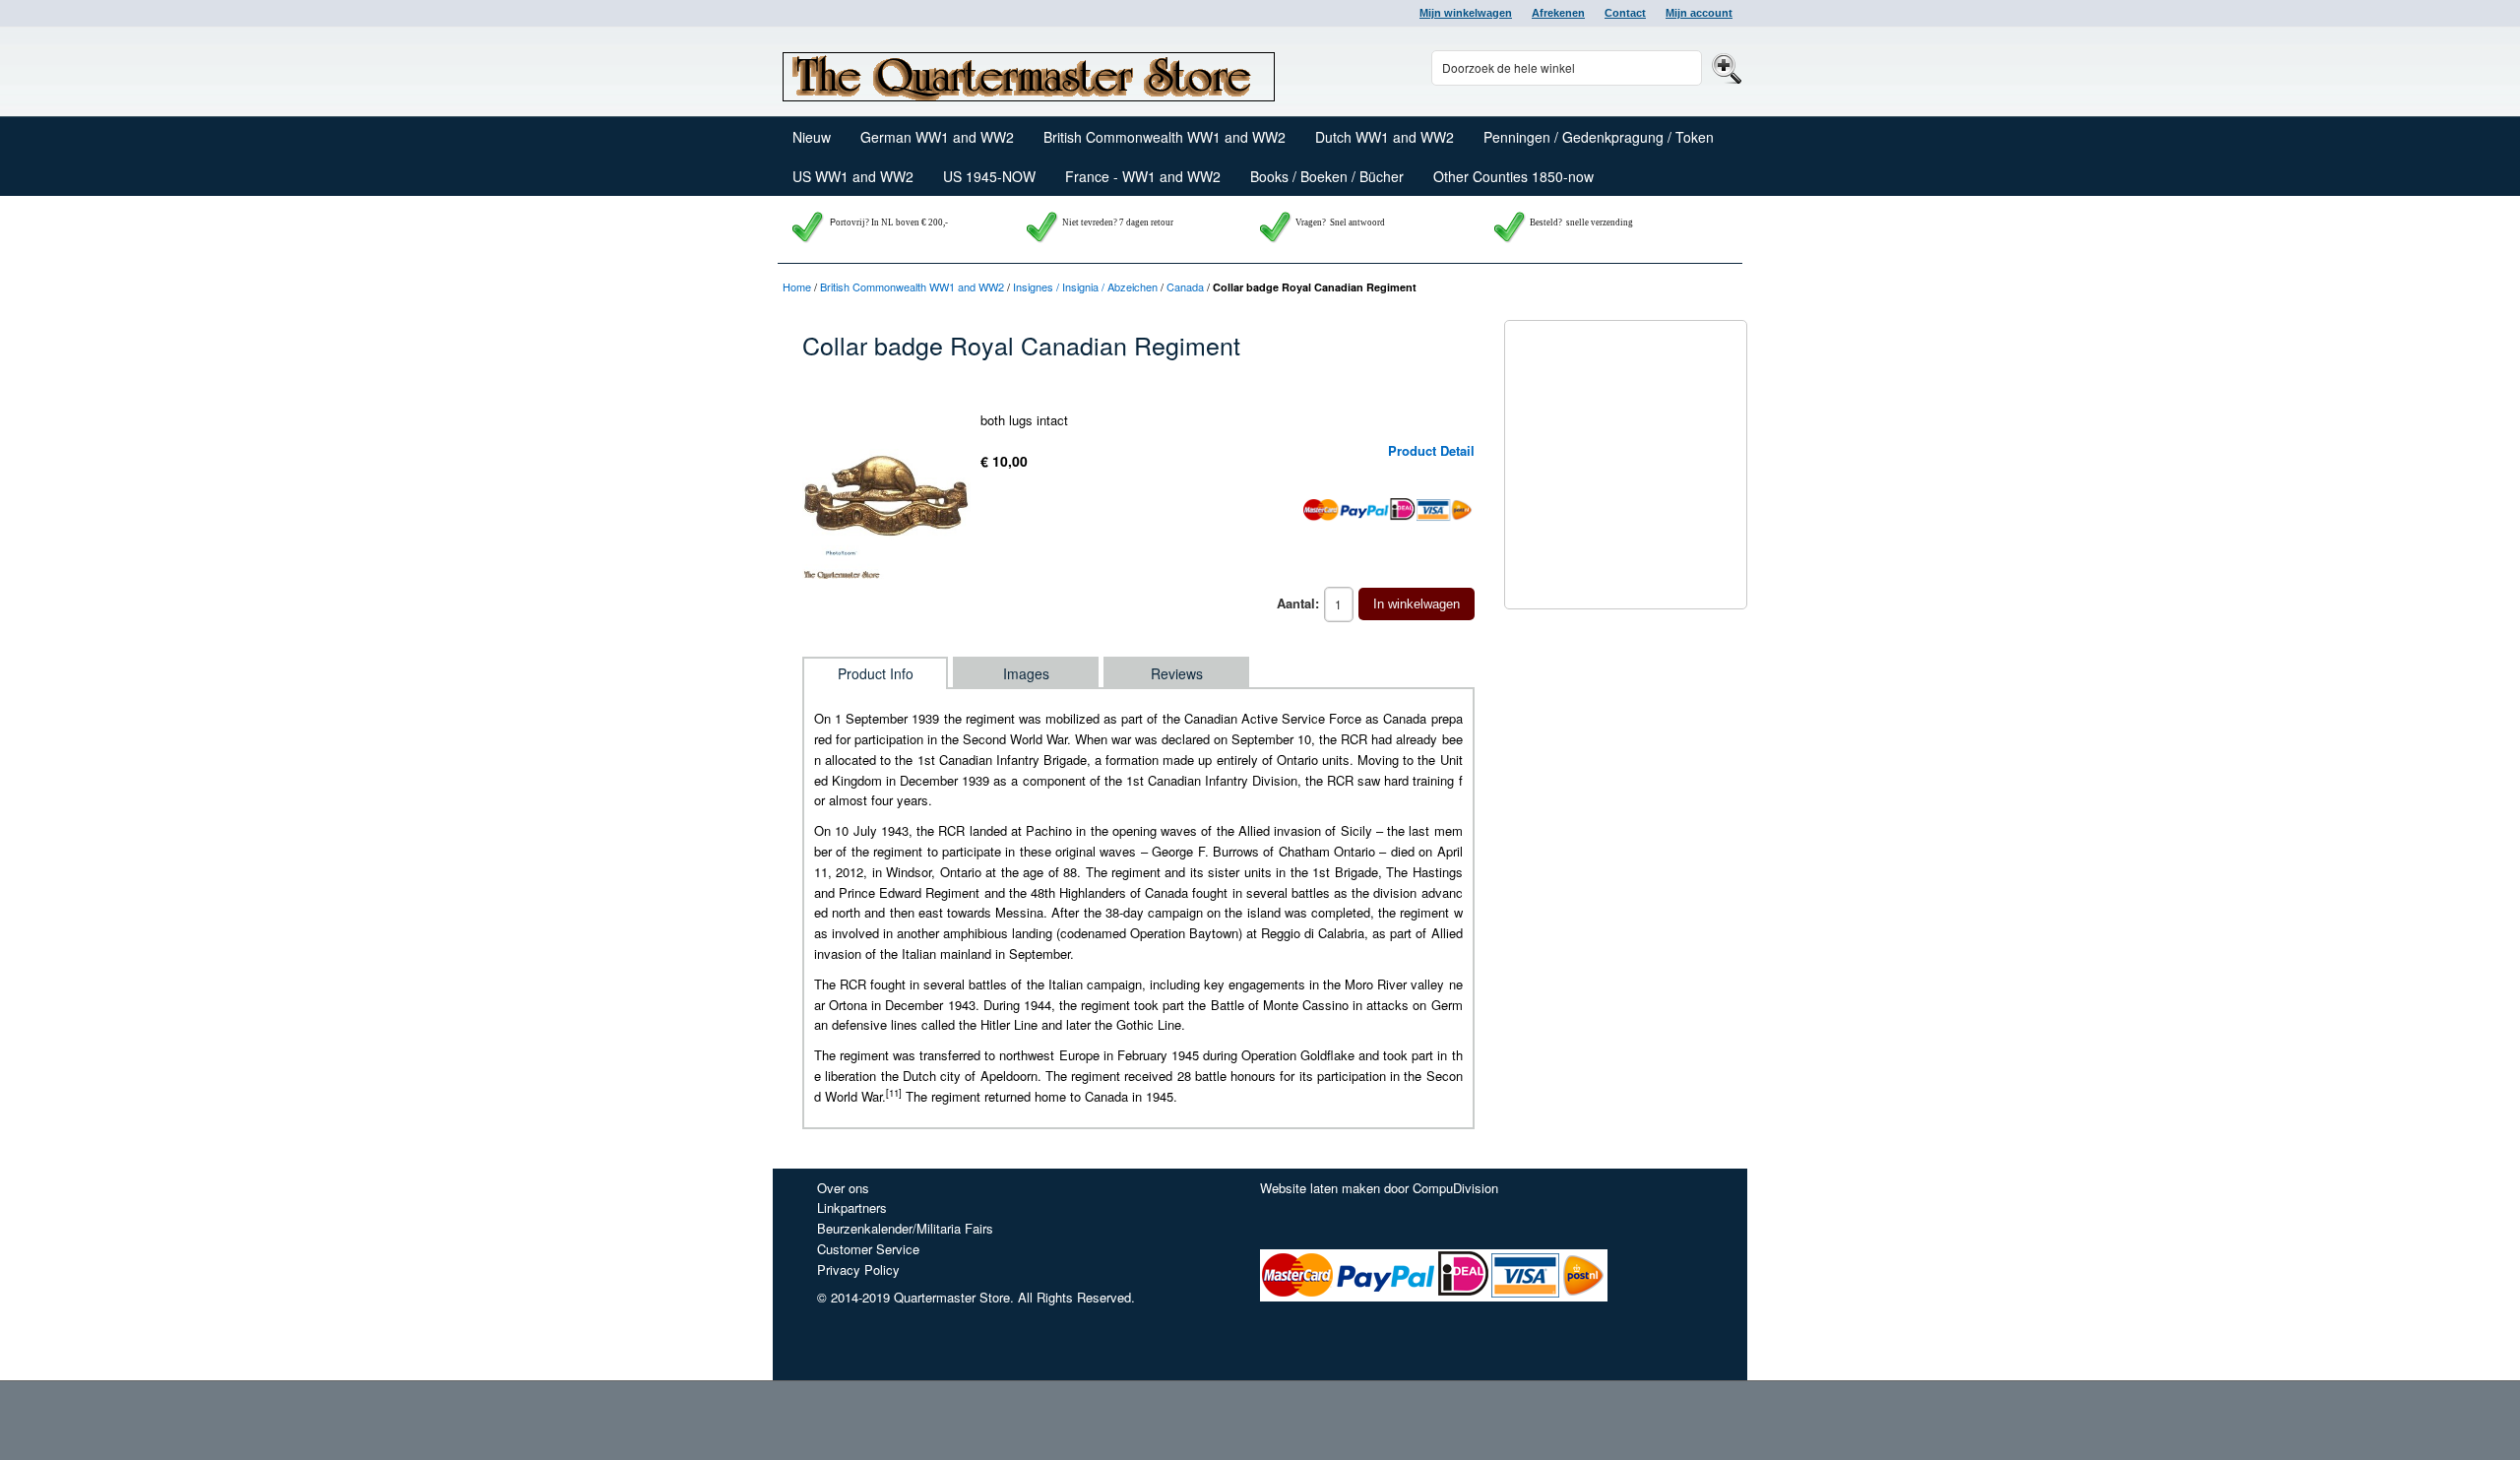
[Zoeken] (1724, 67)
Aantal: (1298, 603)
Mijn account (1699, 13)
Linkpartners (852, 1207)
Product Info (876, 673)
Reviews (1177, 673)
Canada (1185, 286)
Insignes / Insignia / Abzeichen (1085, 286)
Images (1026, 673)
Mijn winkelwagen (1466, 13)
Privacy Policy (858, 1270)
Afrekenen (1558, 13)
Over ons (843, 1188)
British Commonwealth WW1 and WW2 (912, 286)
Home (797, 286)
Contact (1625, 13)
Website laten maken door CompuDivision (1379, 1188)
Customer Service (868, 1249)
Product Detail (1431, 450)
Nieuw (812, 137)
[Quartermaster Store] (1029, 72)
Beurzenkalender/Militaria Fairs (905, 1228)
